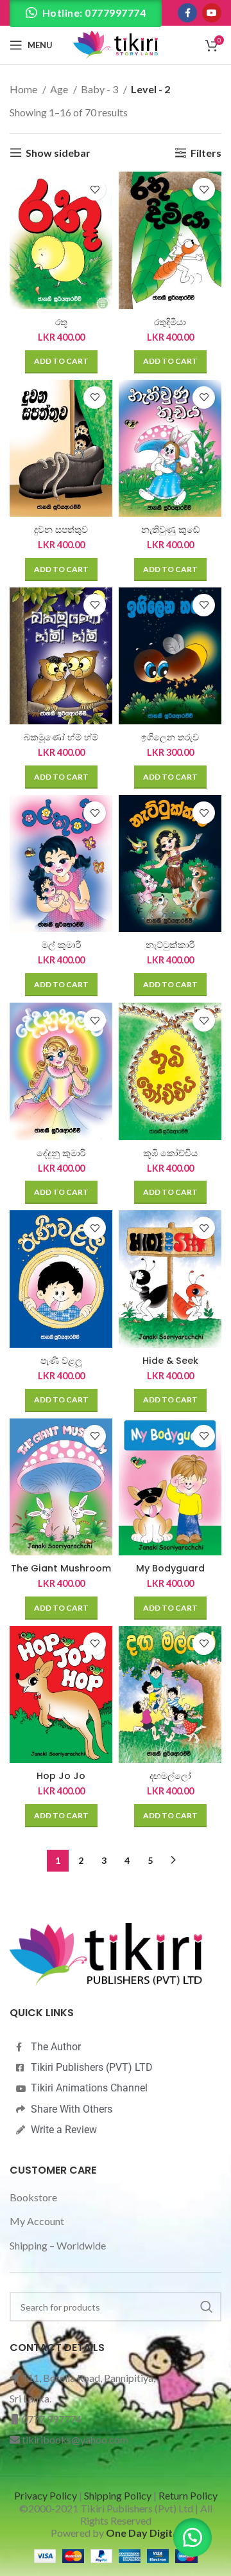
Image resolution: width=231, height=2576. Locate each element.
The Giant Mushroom (61, 1568)
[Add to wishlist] (95, 189)
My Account (37, 2221)
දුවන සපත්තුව (61, 530)
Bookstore (33, 2197)
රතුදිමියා (170, 322)
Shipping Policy (118, 2495)
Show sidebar (58, 153)
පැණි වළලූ (61, 1361)
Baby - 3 (100, 89)
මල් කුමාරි (61, 945)
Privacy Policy (46, 2495)
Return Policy (188, 2495)
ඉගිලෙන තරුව (170, 737)
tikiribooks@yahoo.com (75, 2439)
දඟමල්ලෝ (170, 1776)
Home (24, 89)
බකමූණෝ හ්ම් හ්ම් (61, 737)
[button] (61, 362)
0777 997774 (52, 2419)
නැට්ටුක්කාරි (170, 945)
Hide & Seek (170, 1361)
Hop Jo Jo (61, 1776)
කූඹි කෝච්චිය (170, 1153)
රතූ (61, 322)
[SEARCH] (207, 2307)
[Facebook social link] (187, 13)
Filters (206, 153)
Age (60, 89)
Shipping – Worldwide (58, 2245)
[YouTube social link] (212, 13)
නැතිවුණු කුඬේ (170, 530)
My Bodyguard (170, 1568)
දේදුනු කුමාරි (61, 1153)
